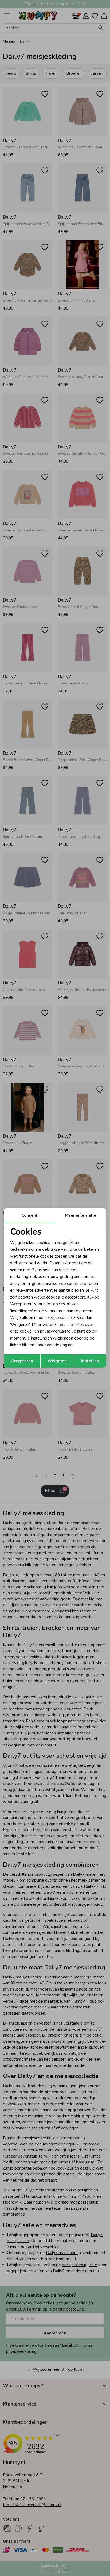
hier (71, 1325)
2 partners (41, 1270)
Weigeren (57, 1361)
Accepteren (22, 1361)
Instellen (90, 1361)
